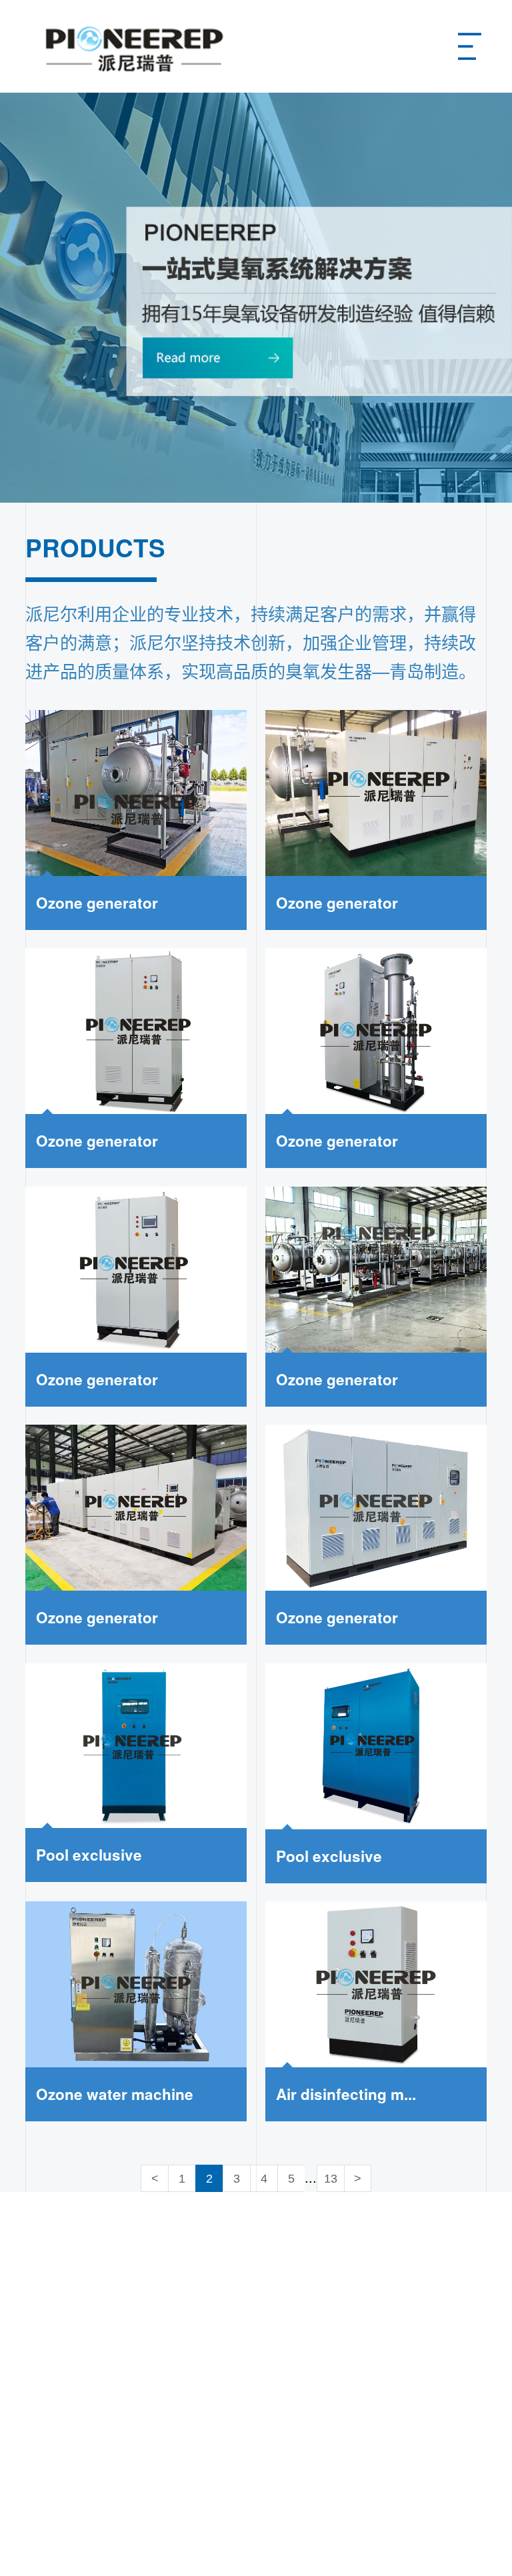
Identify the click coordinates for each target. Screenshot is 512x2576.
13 (331, 2179)
